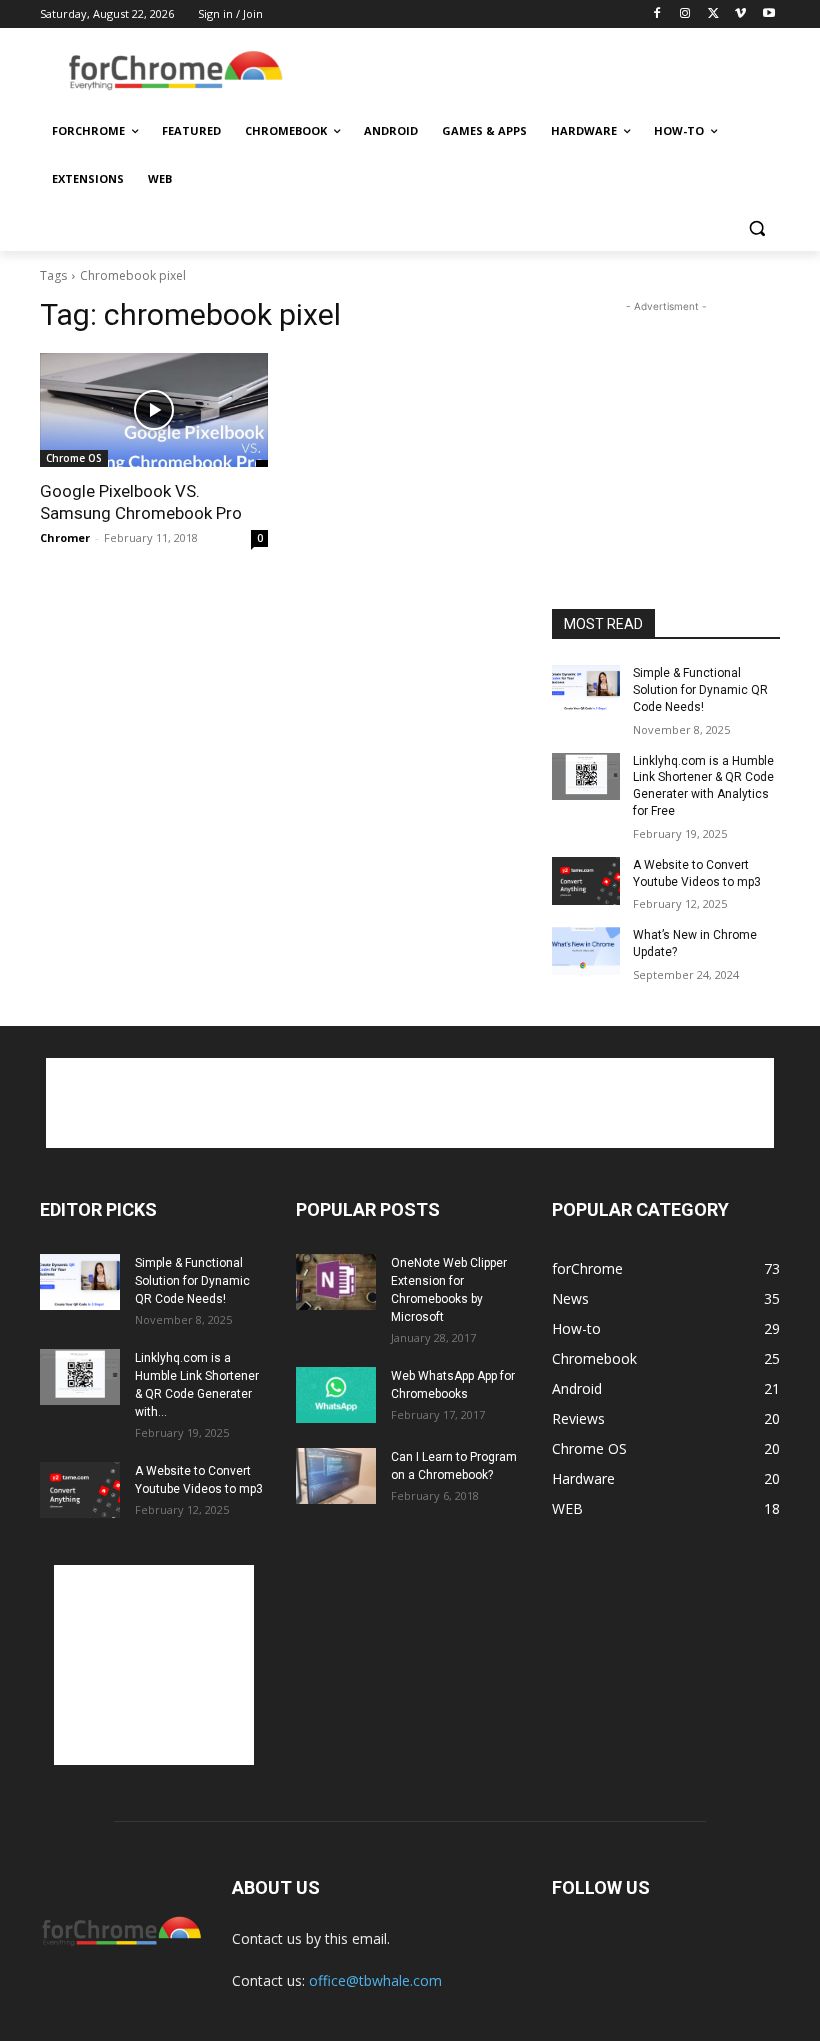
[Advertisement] (546, 71)
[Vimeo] (740, 14)
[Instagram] (685, 14)
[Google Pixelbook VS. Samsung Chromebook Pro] (154, 410)
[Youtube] (768, 14)
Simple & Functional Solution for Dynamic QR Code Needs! (700, 690)
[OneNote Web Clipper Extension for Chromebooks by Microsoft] (336, 1282)
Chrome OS (74, 458)
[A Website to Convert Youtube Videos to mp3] (586, 881)
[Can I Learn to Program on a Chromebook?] (336, 1476)
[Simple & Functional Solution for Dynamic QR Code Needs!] (586, 689)
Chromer (65, 537)
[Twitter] (713, 14)
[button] (756, 227)
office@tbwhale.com (375, 1980)
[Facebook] (657, 14)
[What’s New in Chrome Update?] (586, 951)
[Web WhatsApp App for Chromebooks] (336, 1395)
